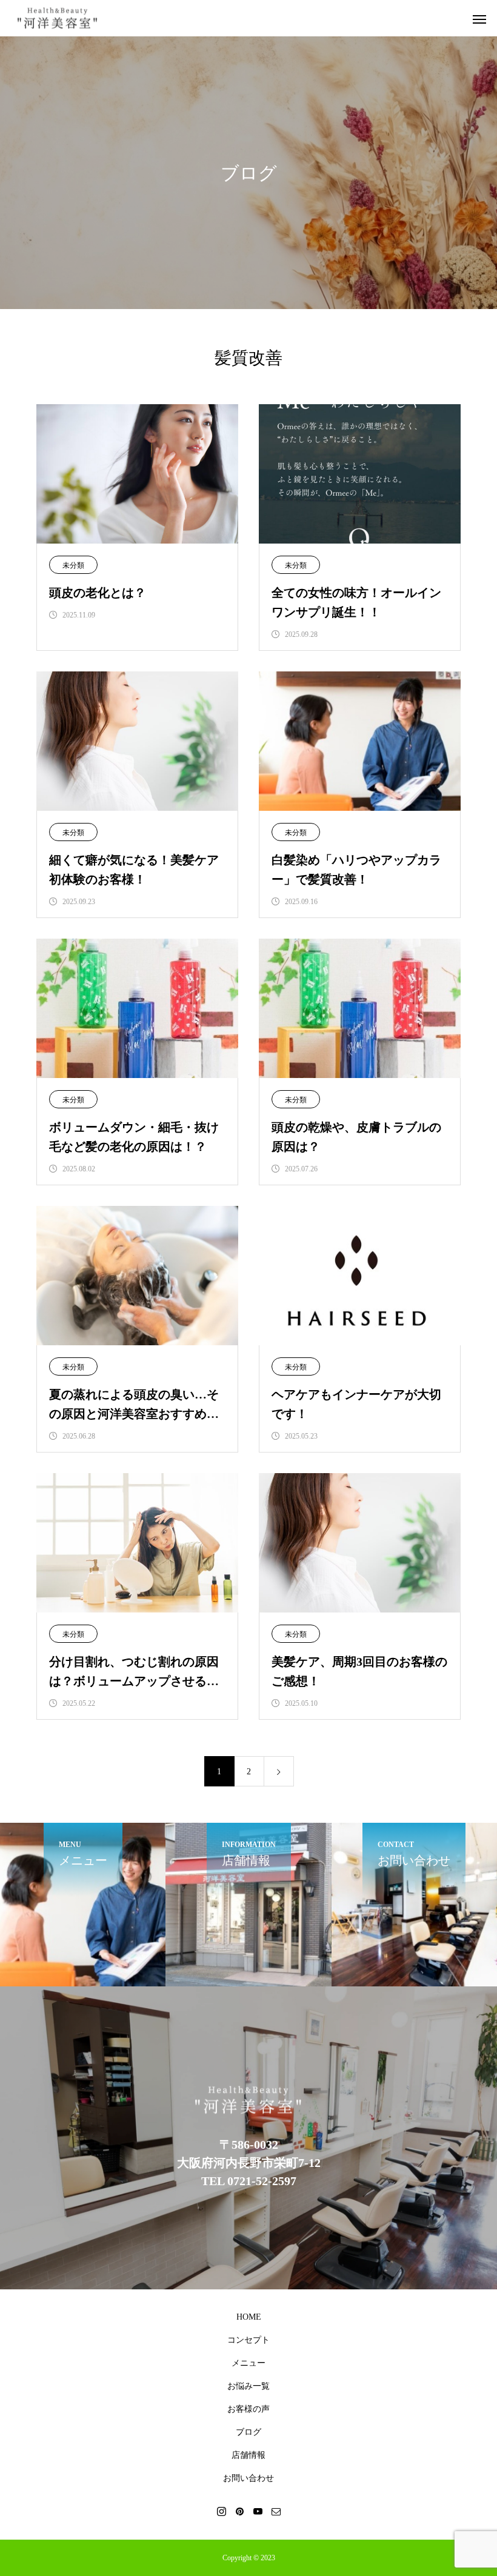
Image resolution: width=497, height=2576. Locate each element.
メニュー (248, 2363)
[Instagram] (221, 2511)
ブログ (248, 2432)
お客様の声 (248, 2409)
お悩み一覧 (248, 2386)
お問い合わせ (248, 2478)
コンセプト (248, 2340)
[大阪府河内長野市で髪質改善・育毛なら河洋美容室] (58, 18)
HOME (249, 2317)
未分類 (73, 565)
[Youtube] (258, 2511)
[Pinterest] (239, 2511)
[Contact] (276, 2511)
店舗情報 (248, 2455)
